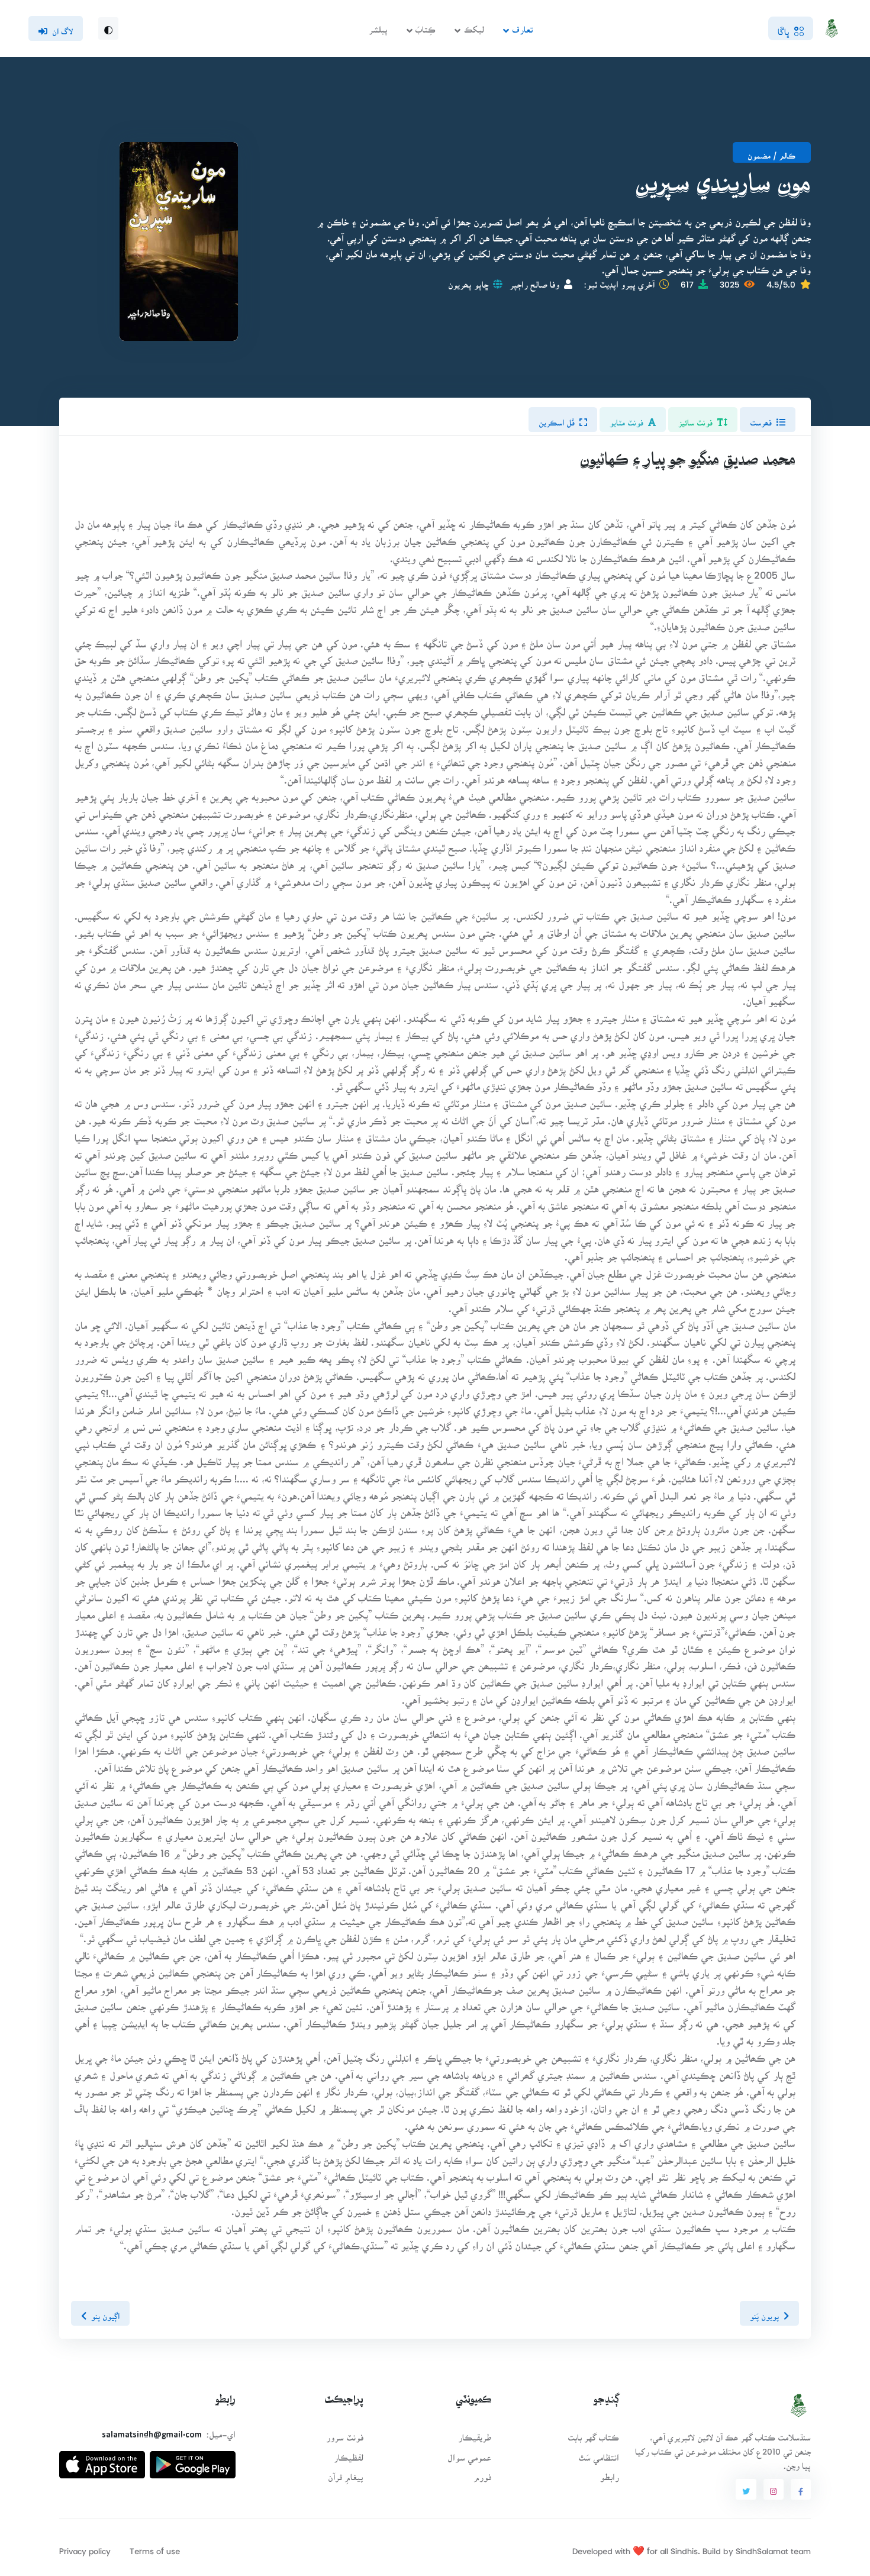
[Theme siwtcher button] (108, 28)
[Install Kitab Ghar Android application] (193, 2460)
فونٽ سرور (345, 2434)
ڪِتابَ (426, 26)
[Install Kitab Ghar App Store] (102, 2460)
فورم (482, 2473)
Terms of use (155, 2547)
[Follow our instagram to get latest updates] (774, 2490)
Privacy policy (85, 2547)
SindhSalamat (762, 2547)
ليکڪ (474, 26)
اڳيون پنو (105, 2313)
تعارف (522, 26)
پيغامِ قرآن (346, 2473)
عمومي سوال (469, 2454)
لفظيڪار (349, 2454)
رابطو (610, 2473)
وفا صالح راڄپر (534, 281)
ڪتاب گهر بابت (593, 2434)
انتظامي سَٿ (599, 2454)
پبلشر (378, 26)
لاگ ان (62, 28)
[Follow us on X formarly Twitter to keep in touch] (746, 2490)
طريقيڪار (475, 2434)
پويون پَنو (764, 2313)
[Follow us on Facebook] (801, 2490)
